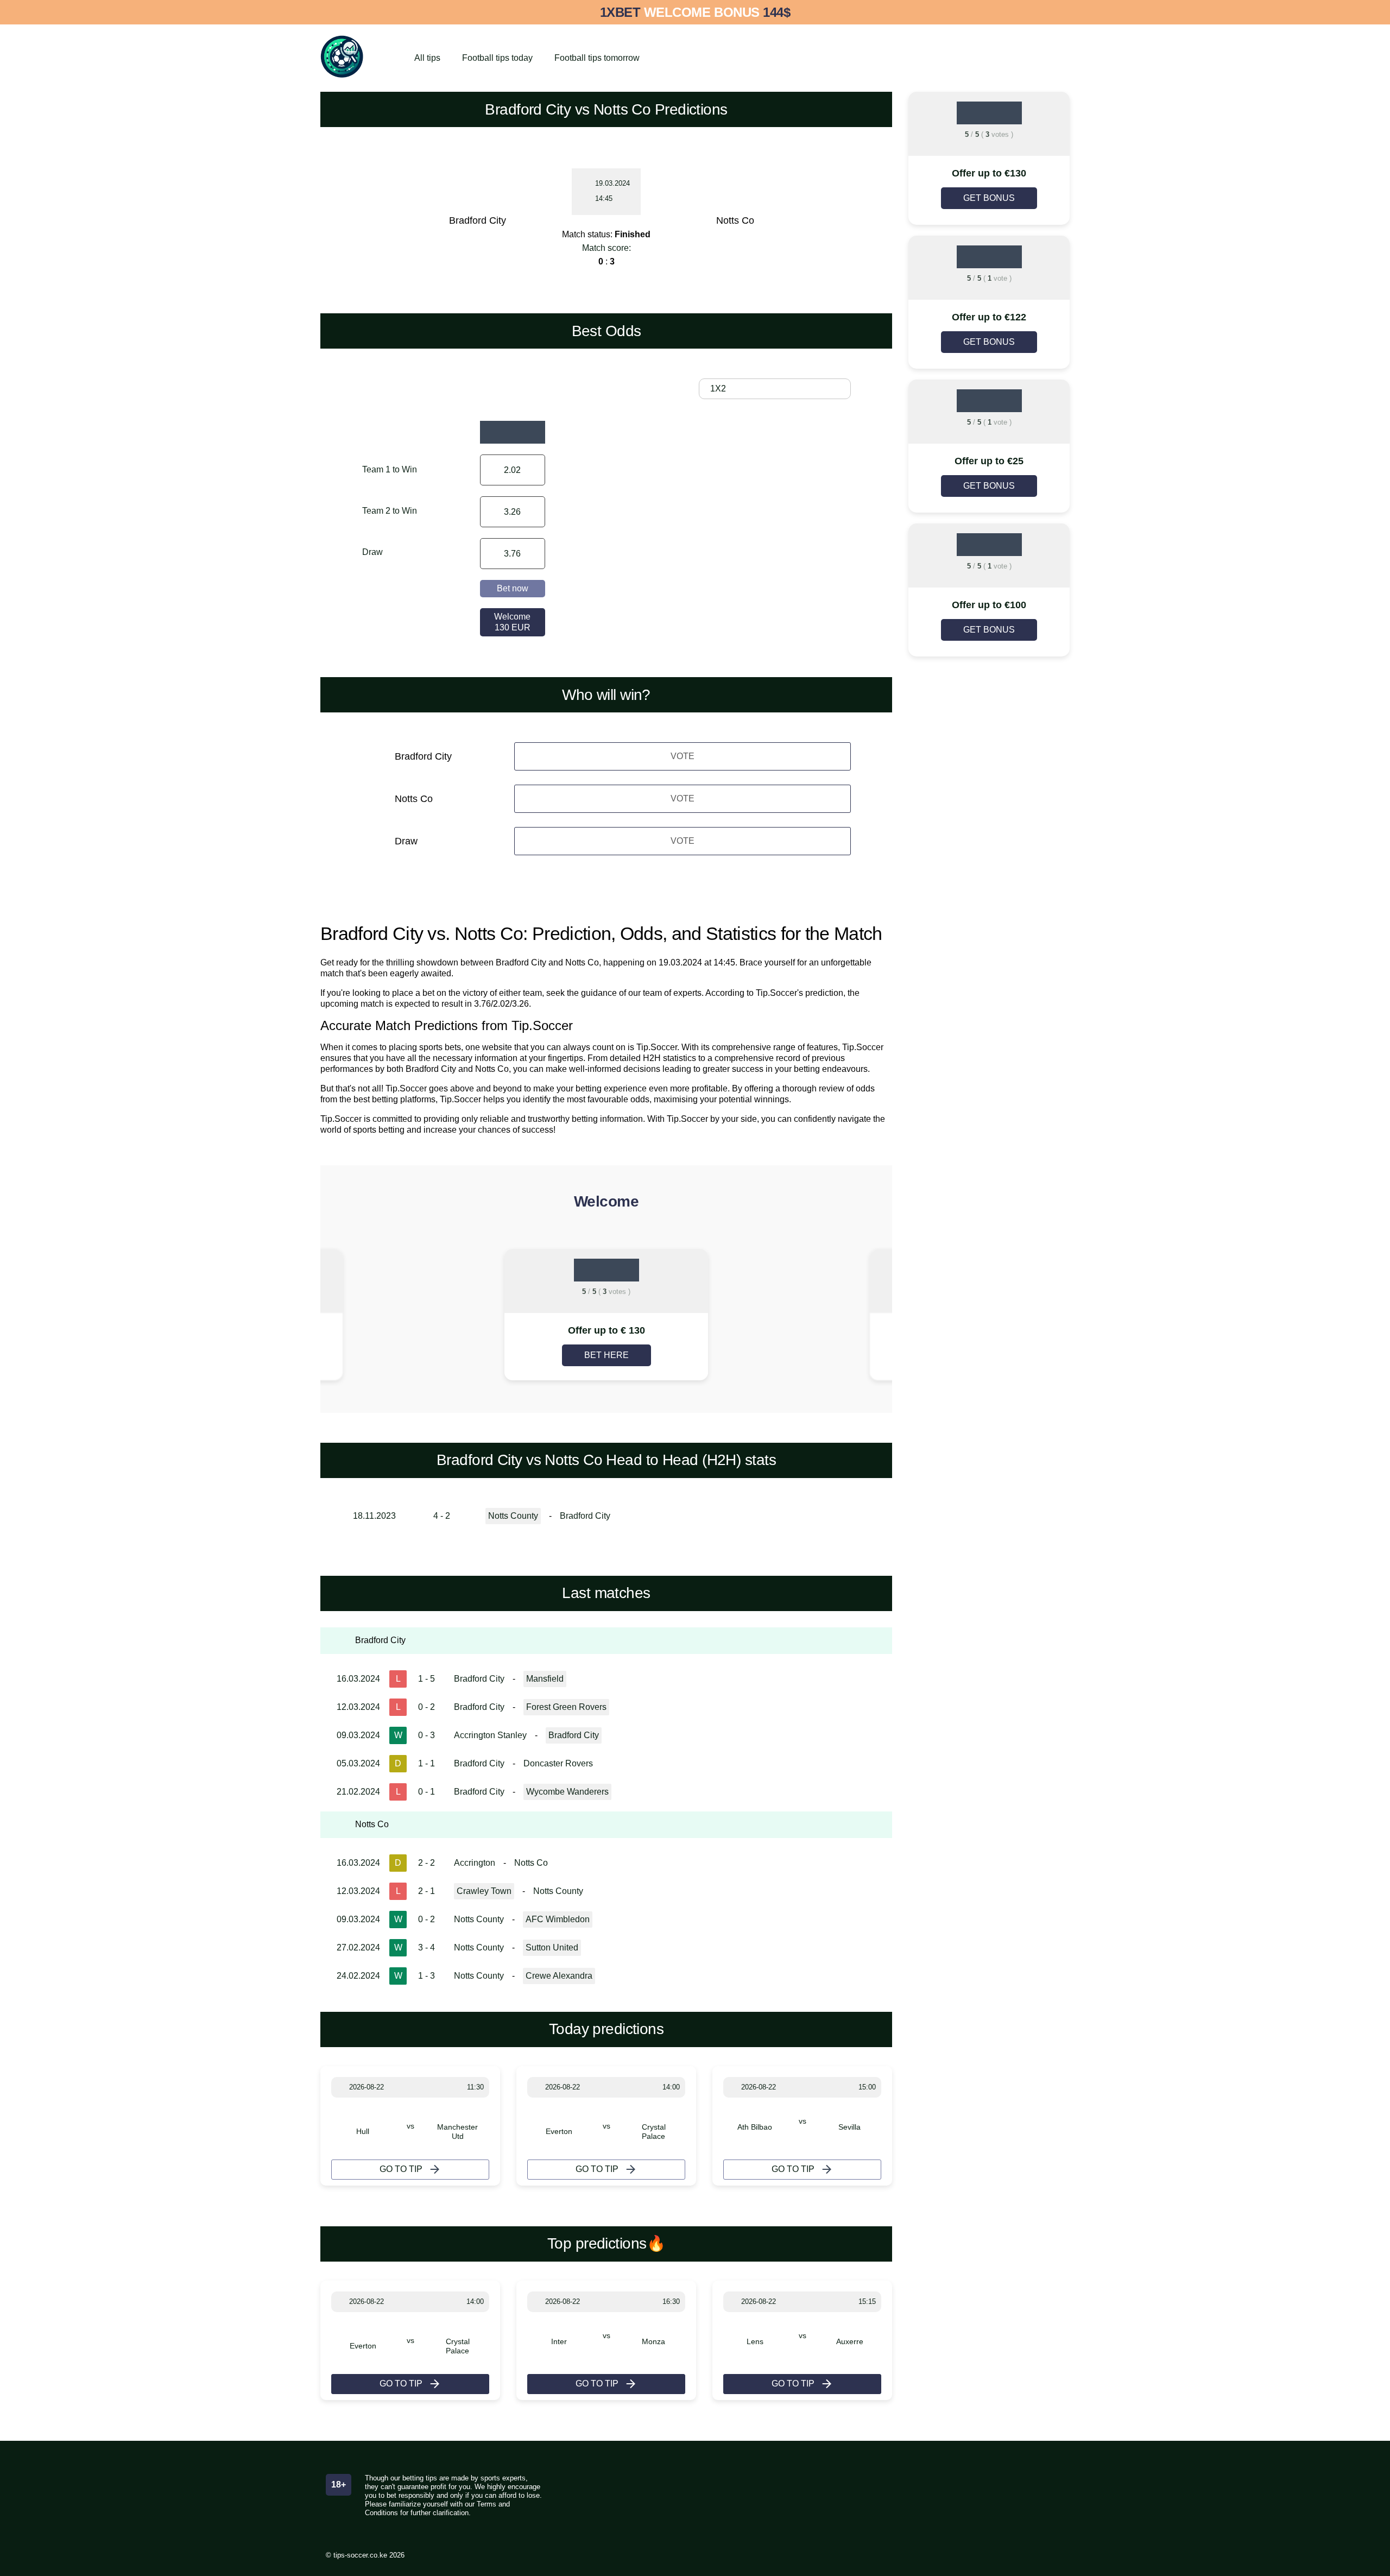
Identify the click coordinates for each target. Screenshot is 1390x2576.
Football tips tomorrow (597, 58)
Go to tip (401, 2169)
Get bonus (989, 198)
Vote (683, 756)
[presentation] (407, 1316)
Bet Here (606, 1355)
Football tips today (497, 58)
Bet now (513, 588)
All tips (427, 58)
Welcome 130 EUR (512, 622)
